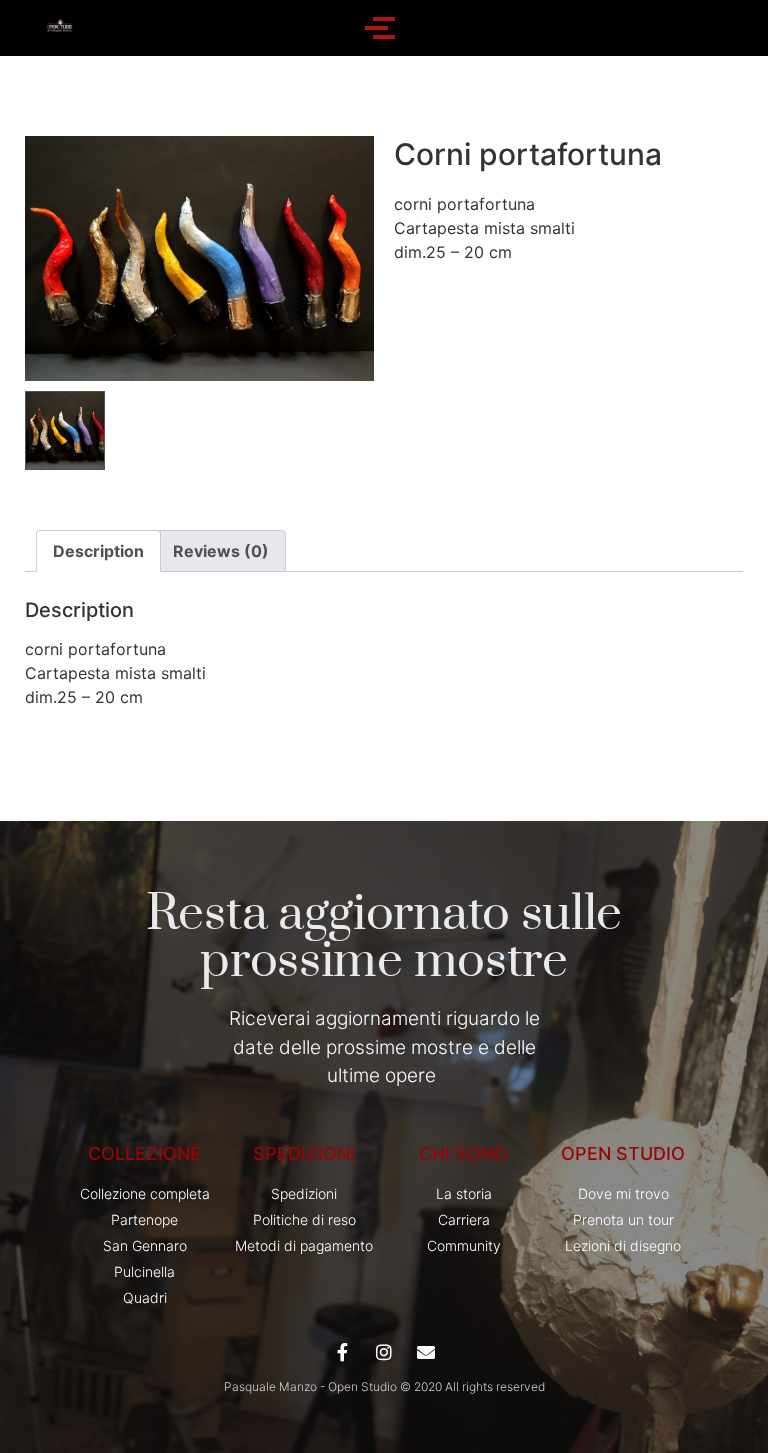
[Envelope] (426, 1352)
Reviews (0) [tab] (221, 551)
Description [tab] (98, 551)
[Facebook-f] (342, 1352)
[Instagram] (384, 1352)
